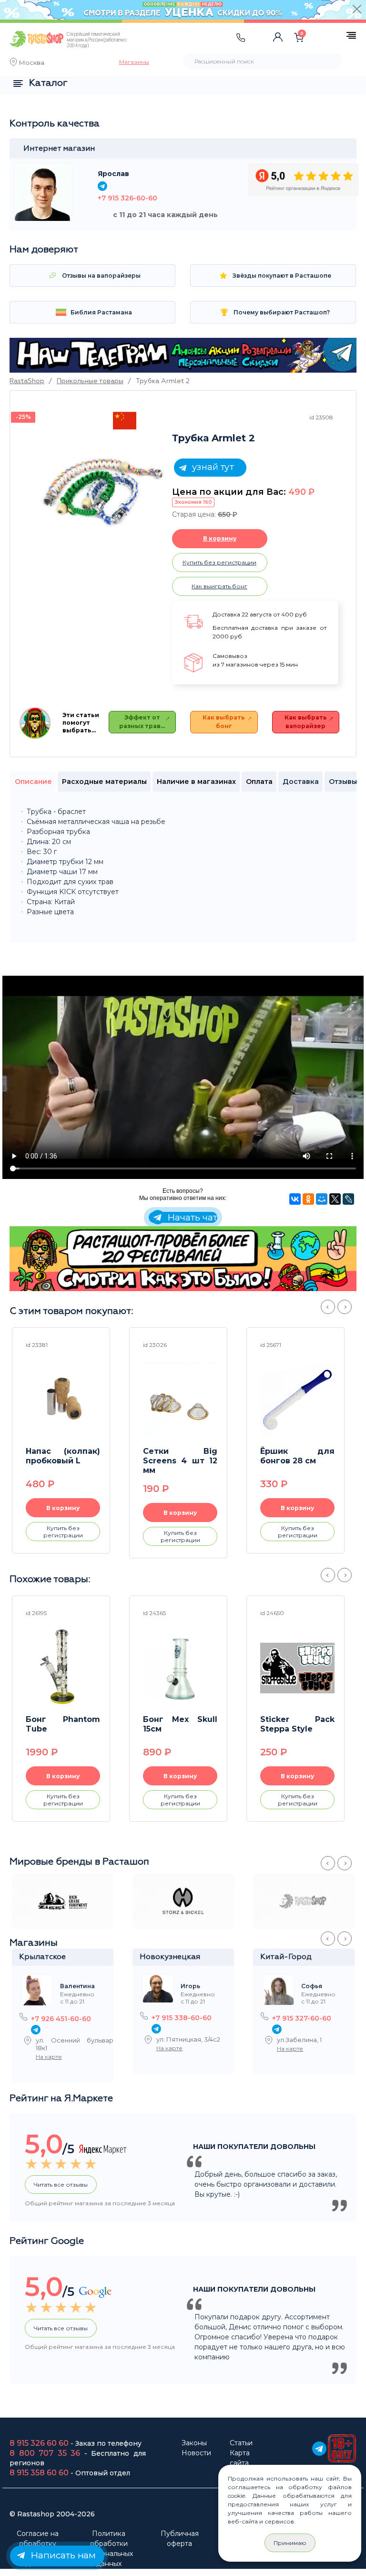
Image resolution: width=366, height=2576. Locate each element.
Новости (196, 2453)
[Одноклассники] (308, 1199)
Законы (194, 2443)
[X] (335, 1199)
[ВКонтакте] (295, 1199)
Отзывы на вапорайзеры (101, 276)
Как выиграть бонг (219, 586)
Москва (32, 63)
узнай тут (211, 467)
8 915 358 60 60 (39, 2473)
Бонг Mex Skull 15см (180, 1724)
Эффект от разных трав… (142, 722)
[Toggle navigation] (160, 47)
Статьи (241, 2443)
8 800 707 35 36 (45, 2453)
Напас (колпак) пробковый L (63, 1456)
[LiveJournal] (348, 1199)
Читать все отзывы (61, 2185)
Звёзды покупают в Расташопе (281, 276)
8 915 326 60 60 (39, 2443)
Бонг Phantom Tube (63, 1724)
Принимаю (290, 2543)
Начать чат (191, 1217)
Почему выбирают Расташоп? (281, 312)
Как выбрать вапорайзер (306, 722)
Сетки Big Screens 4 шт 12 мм (180, 1461)
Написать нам (62, 2555)
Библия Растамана (101, 312)
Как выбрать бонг (224, 722)
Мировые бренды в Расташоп (79, 1862)
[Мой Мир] (322, 1199)
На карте (49, 2057)
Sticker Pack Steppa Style (297, 1724)
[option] (102, 487)
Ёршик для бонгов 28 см (297, 1456)
